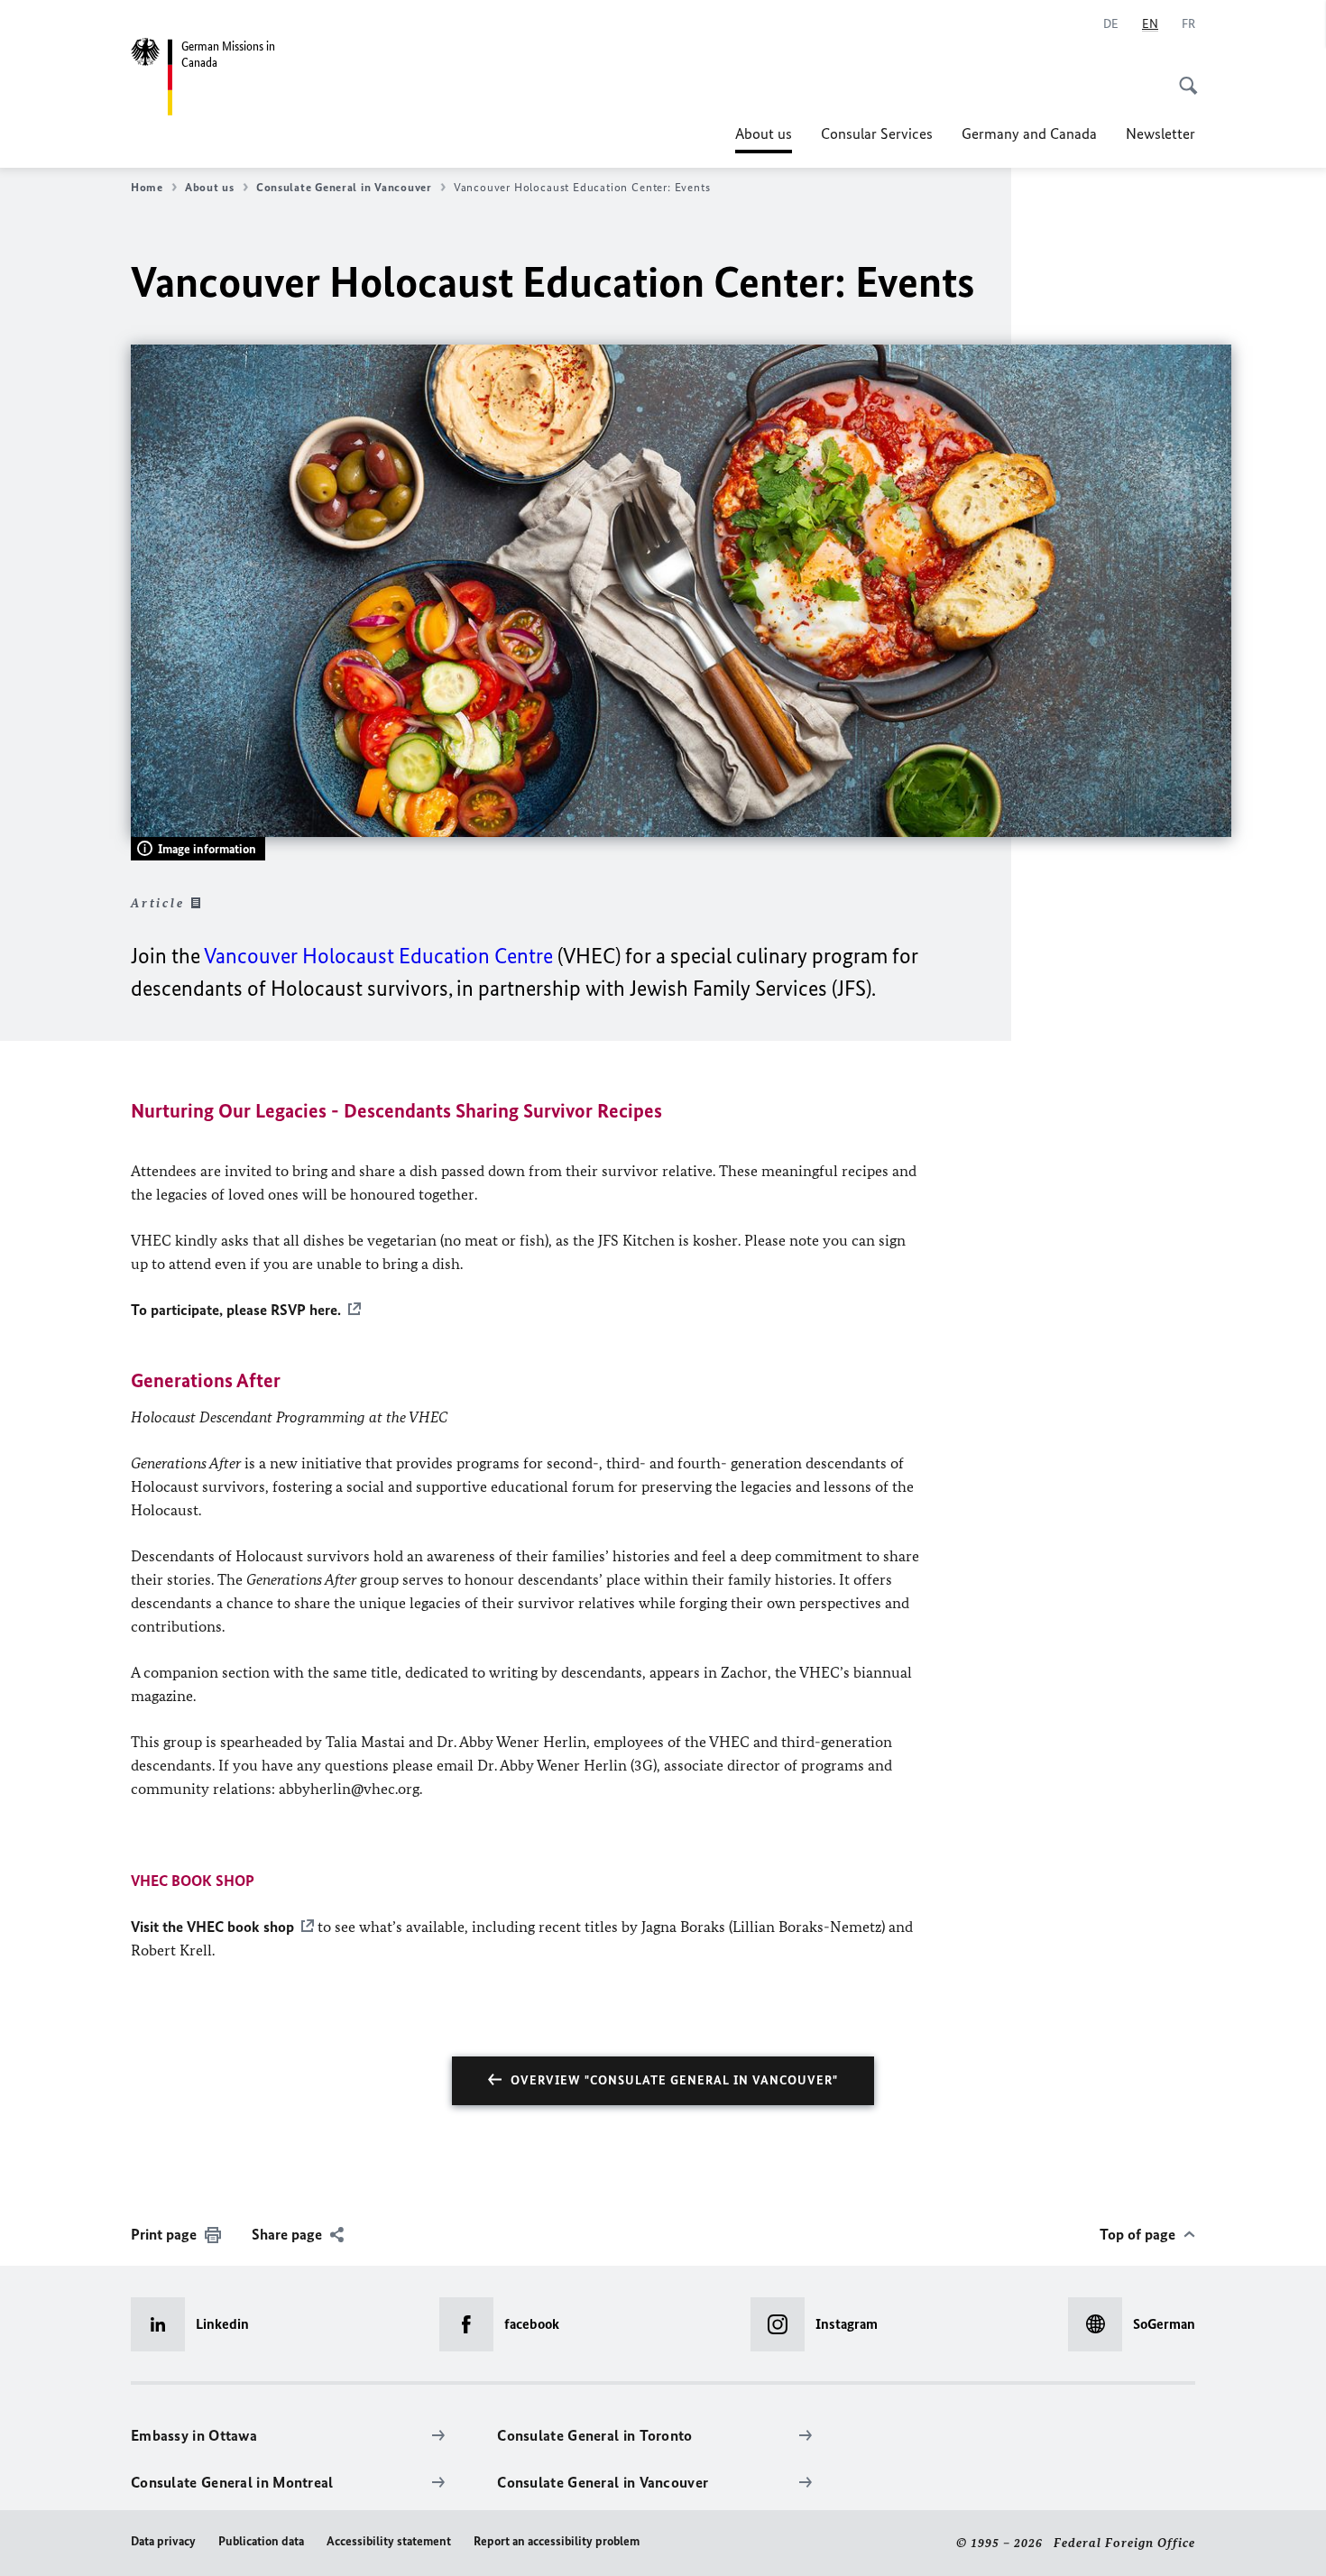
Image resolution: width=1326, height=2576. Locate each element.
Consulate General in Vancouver (344, 187)
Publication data (261, 2541)
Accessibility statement (389, 2541)
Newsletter (1160, 133)
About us (764, 139)
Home (147, 187)
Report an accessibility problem (557, 2541)
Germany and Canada (1029, 133)
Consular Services (877, 133)
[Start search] (1183, 76)
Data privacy (163, 2541)
